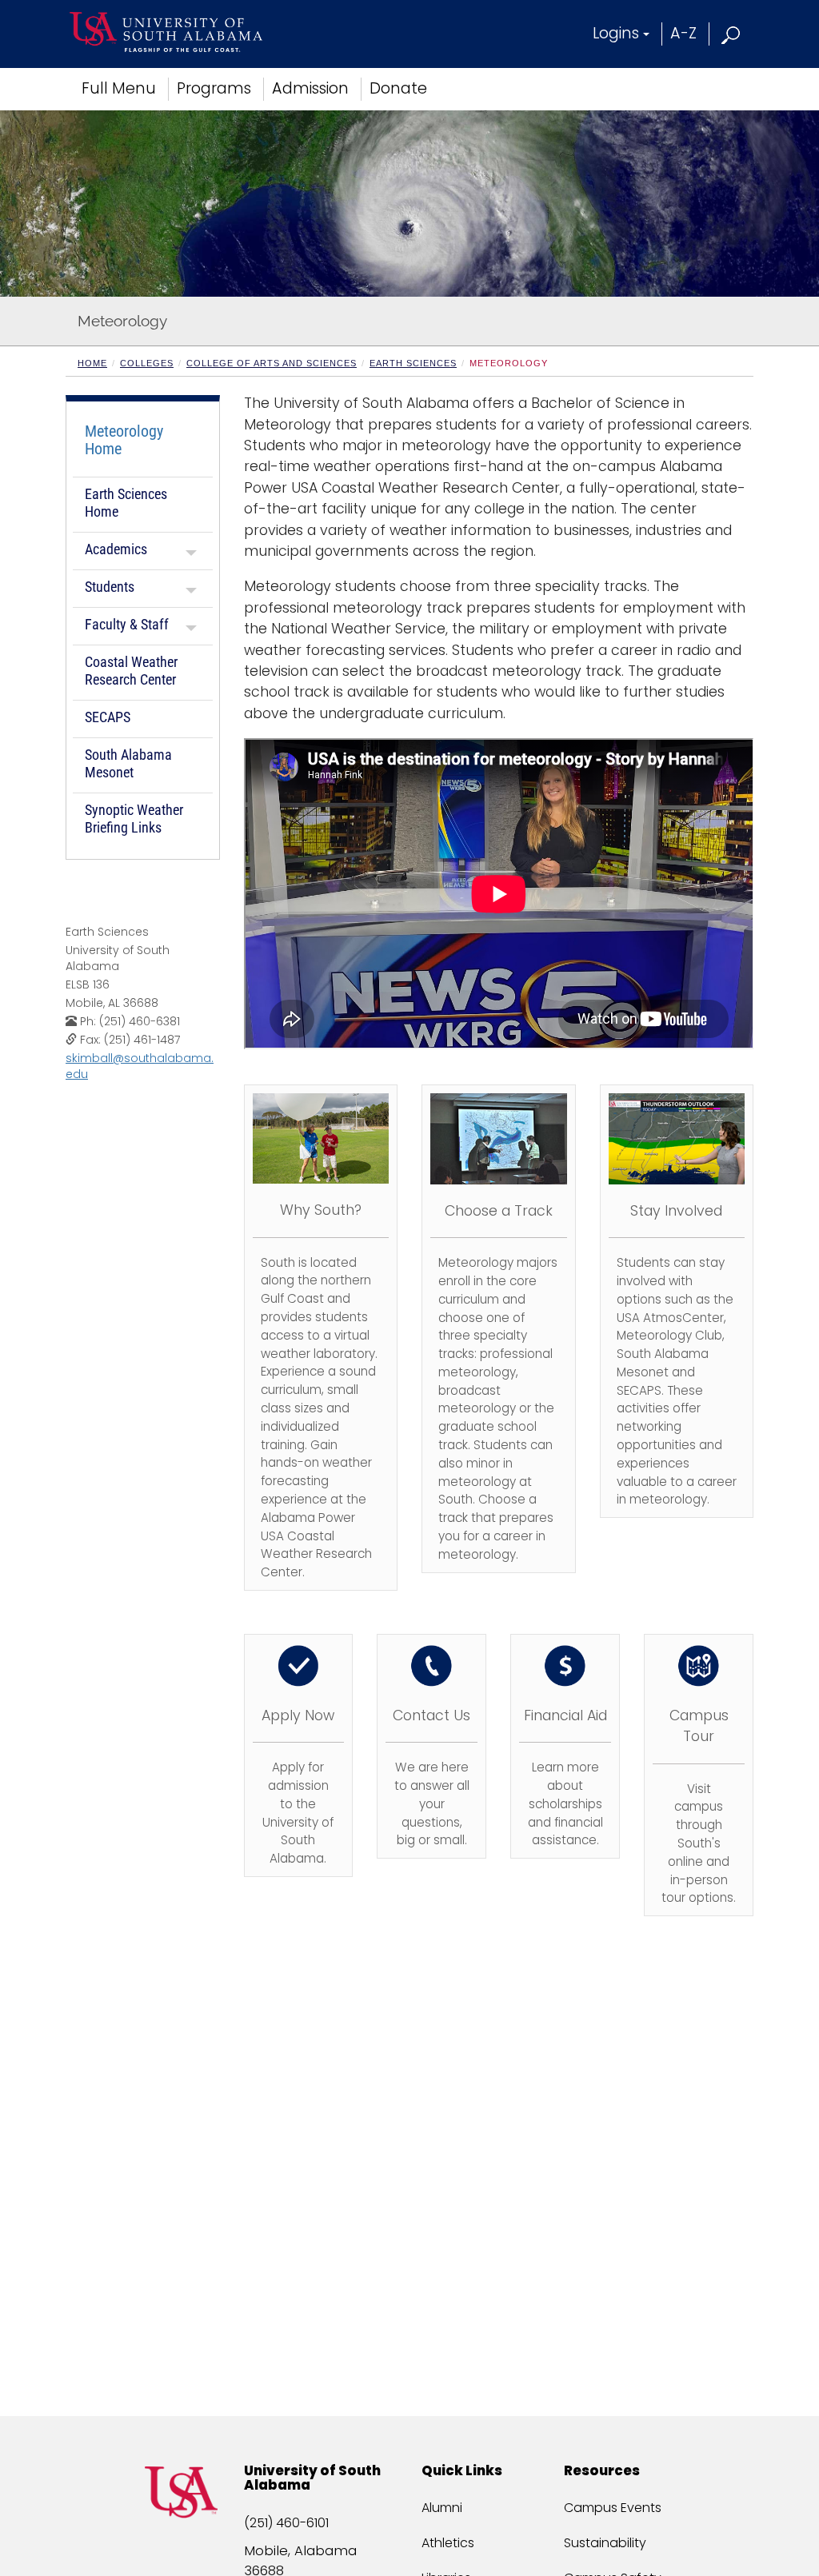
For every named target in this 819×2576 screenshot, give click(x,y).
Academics (116, 549)
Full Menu (119, 88)
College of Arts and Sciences (272, 363)
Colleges (147, 363)
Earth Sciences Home (126, 503)
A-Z (683, 33)
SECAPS (108, 717)
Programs (214, 88)
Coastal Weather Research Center (131, 671)
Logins (616, 33)
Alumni (442, 2508)
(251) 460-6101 (286, 2523)
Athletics (448, 2543)
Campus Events (613, 2508)
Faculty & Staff (127, 624)
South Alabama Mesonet (128, 763)
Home (92, 363)
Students (110, 587)
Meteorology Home (124, 440)
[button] (731, 33)
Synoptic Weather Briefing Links (134, 819)
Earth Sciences (413, 363)
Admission (310, 88)
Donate (398, 88)
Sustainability (605, 2543)
